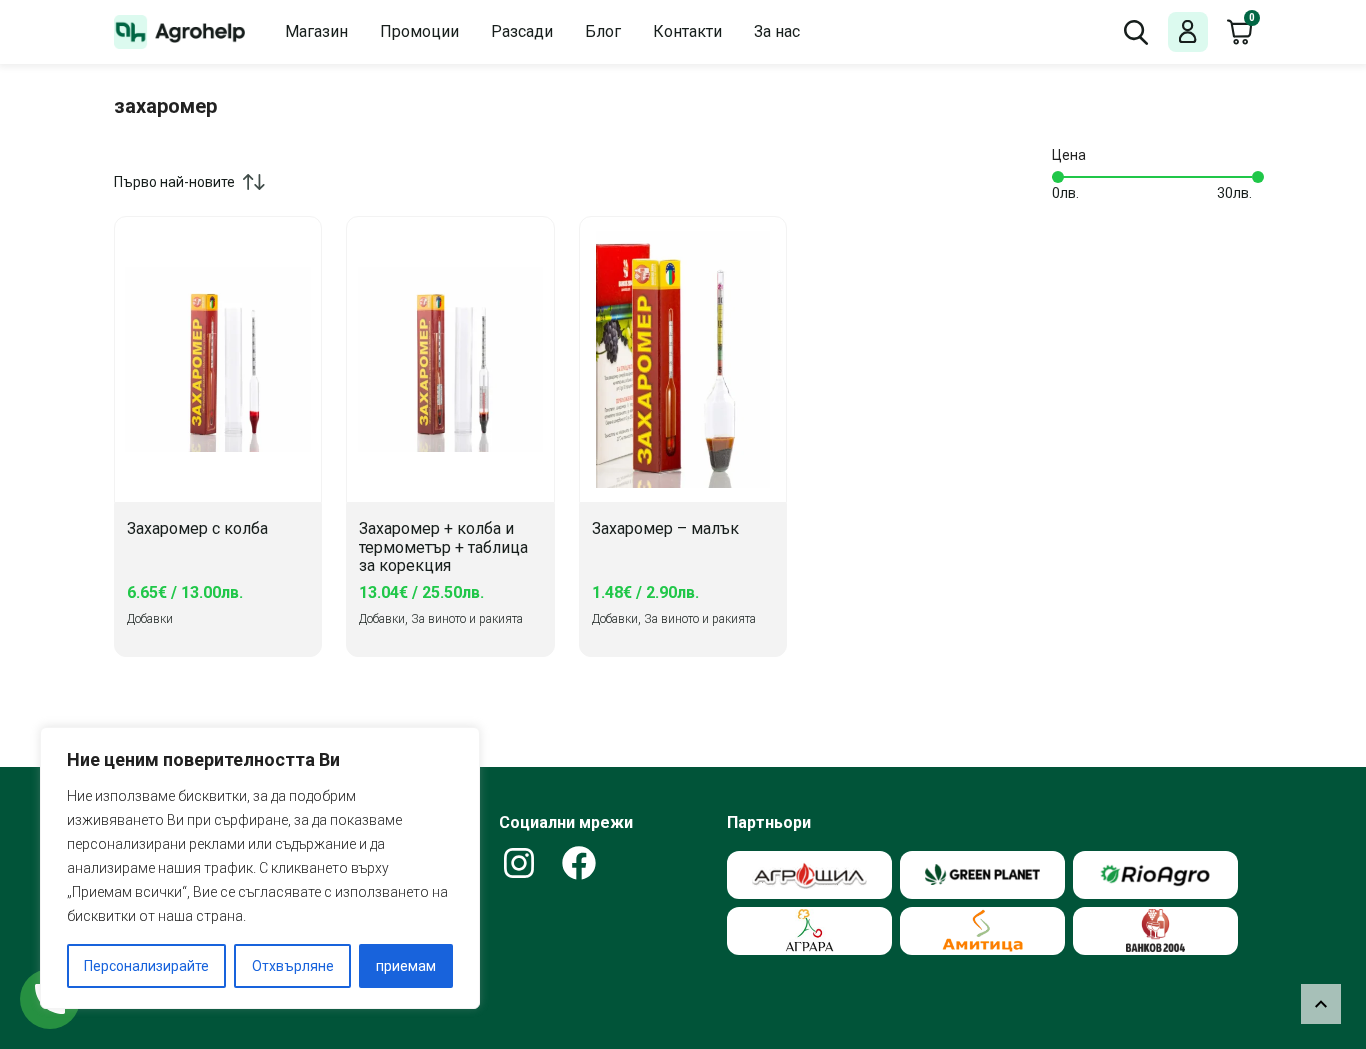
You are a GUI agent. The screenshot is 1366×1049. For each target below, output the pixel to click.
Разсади (522, 31)
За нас (777, 31)
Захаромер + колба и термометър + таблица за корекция (443, 547)
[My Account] (1188, 32)
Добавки (150, 619)
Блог (603, 31)
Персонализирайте (146, 966)
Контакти (687, 31)
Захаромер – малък (665, 529)
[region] (260, 868)
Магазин (316, 31)
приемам (406, 966)
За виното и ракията (467, 619)
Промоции (419, 31)
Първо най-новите (174, 182)
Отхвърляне (293, 966)
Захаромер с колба (197, 529)
